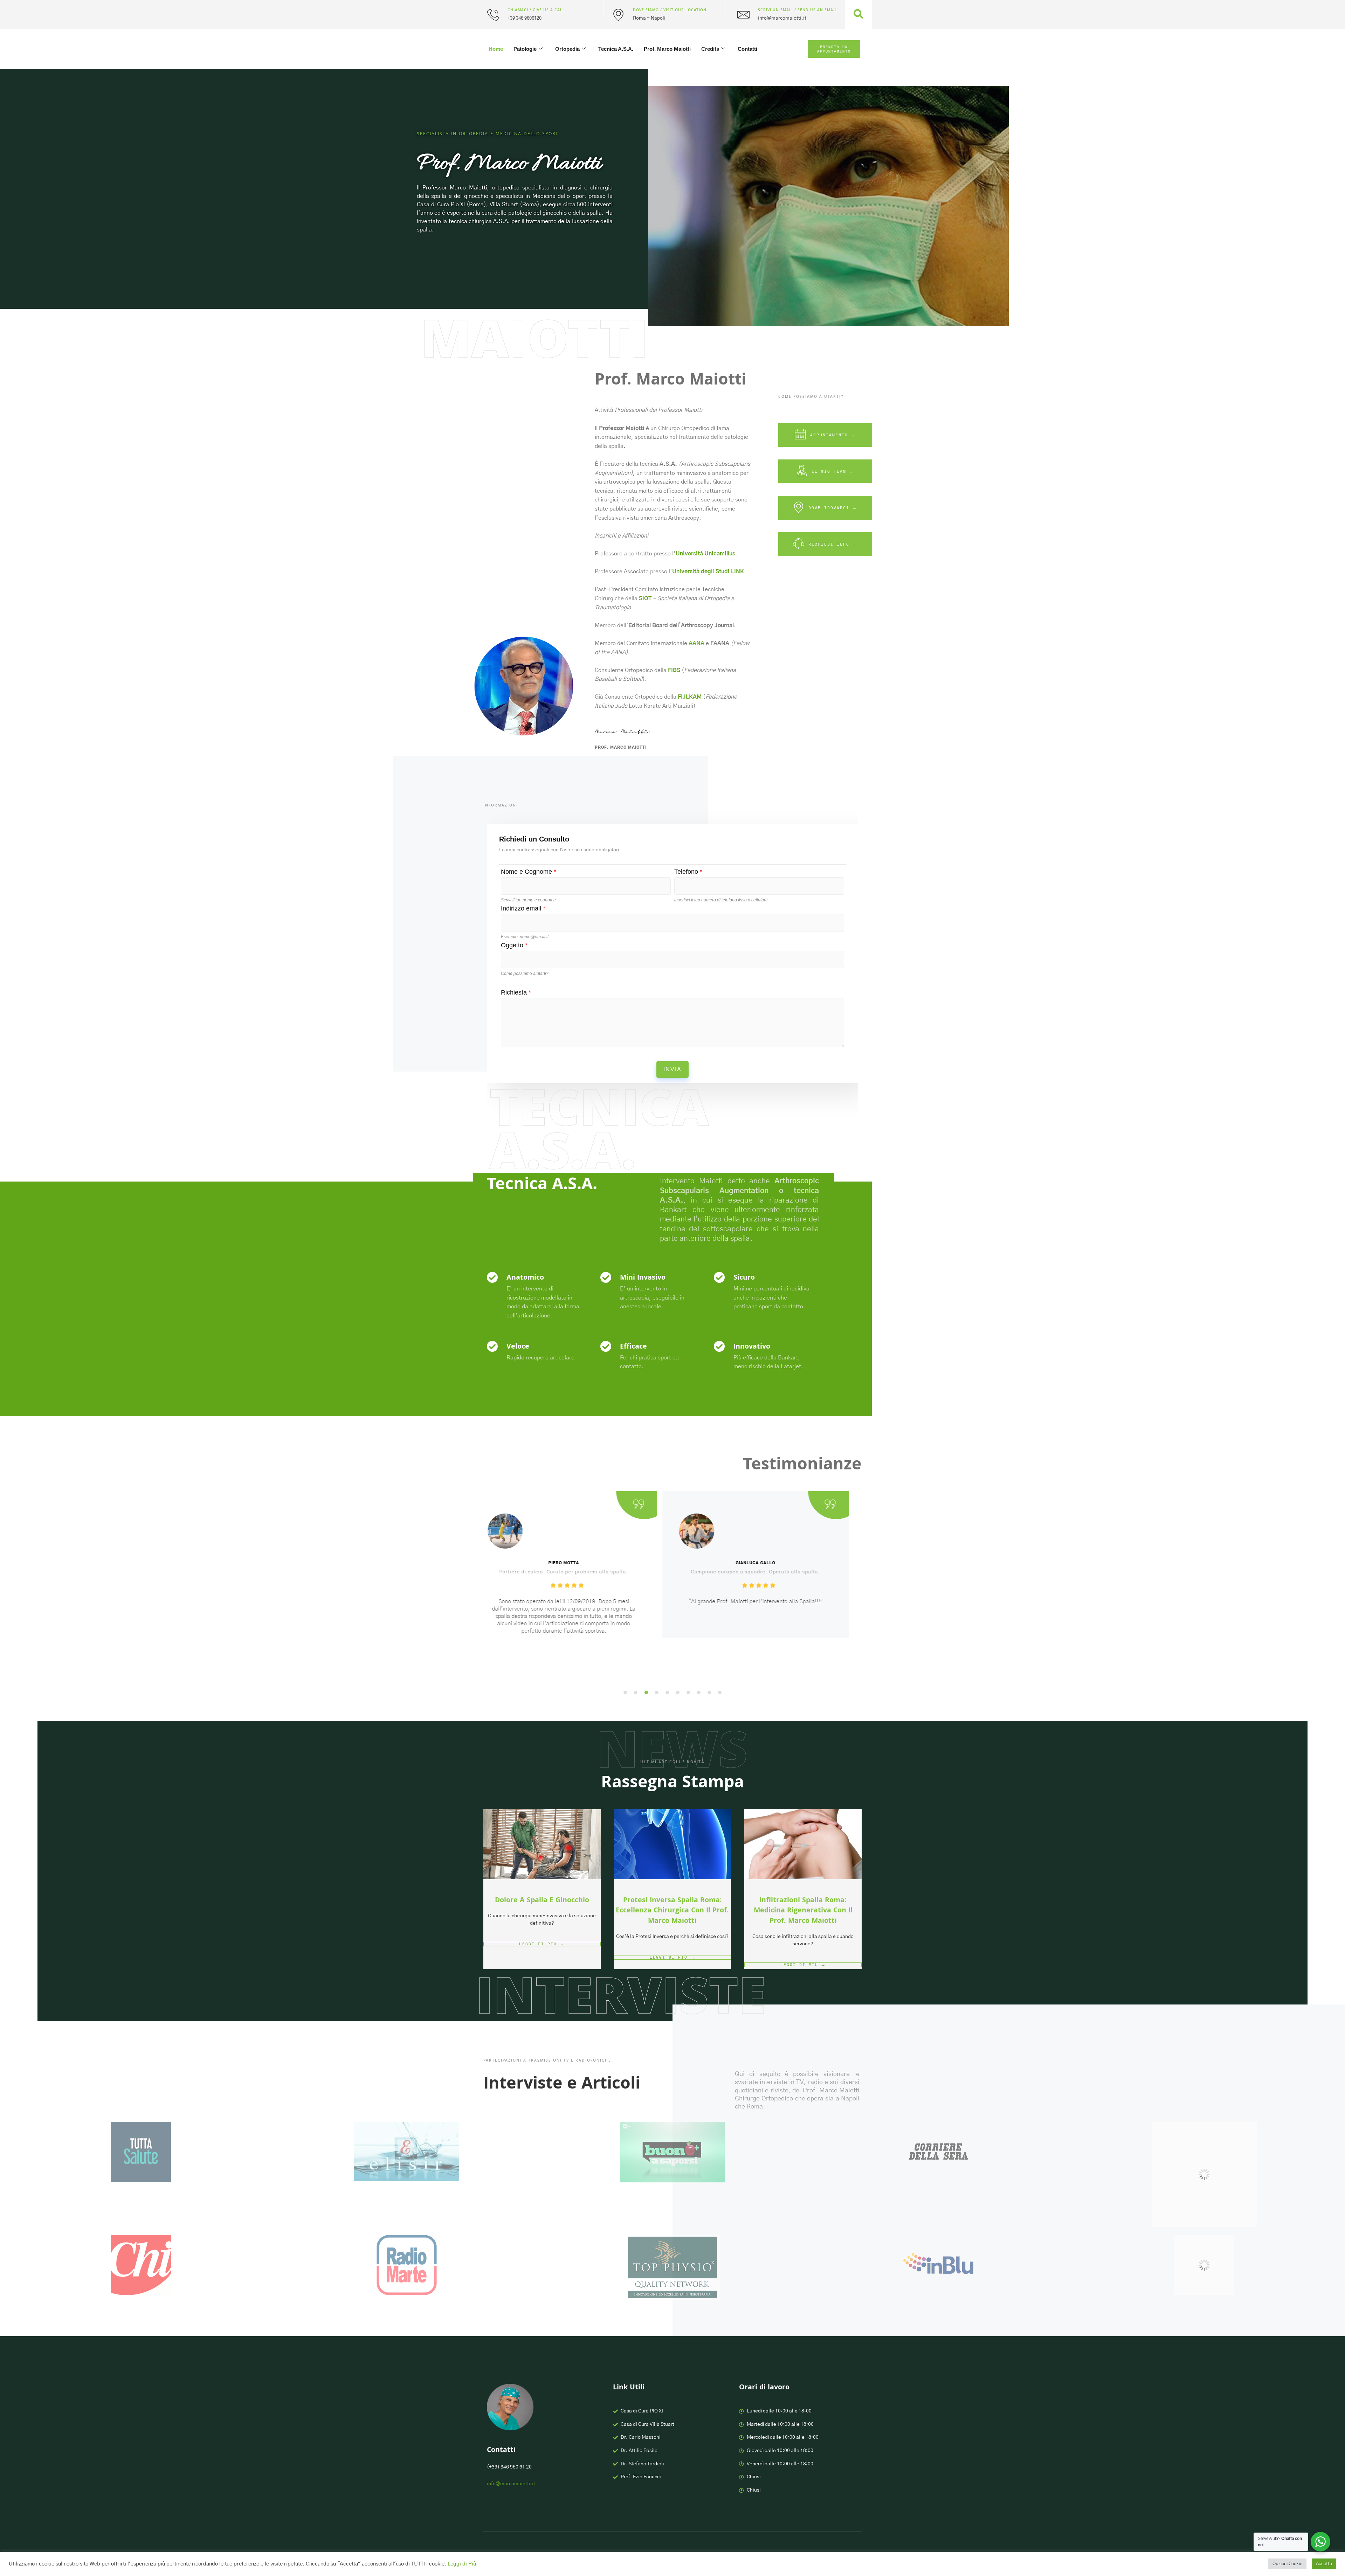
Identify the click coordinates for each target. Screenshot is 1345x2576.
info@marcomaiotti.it (511, 2484)
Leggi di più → (542, 1944)
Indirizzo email (523, 908)
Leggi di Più (462, 2564)
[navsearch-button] (858, 15)
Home (496, 49)
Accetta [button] (1324, 2564)
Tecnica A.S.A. (616, 49)
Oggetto (514, 945)
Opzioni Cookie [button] (1287, 2564)
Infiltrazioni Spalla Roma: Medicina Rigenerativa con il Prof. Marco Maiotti (803, 1911)
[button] (625, 1692)
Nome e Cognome (529, 872)
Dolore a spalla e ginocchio (542, 1901)
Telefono (688, 872)
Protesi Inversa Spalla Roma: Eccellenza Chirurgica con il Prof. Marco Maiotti (672, 1911)
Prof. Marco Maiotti (667, 49)
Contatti (747, 49)
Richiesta (516, 992)
